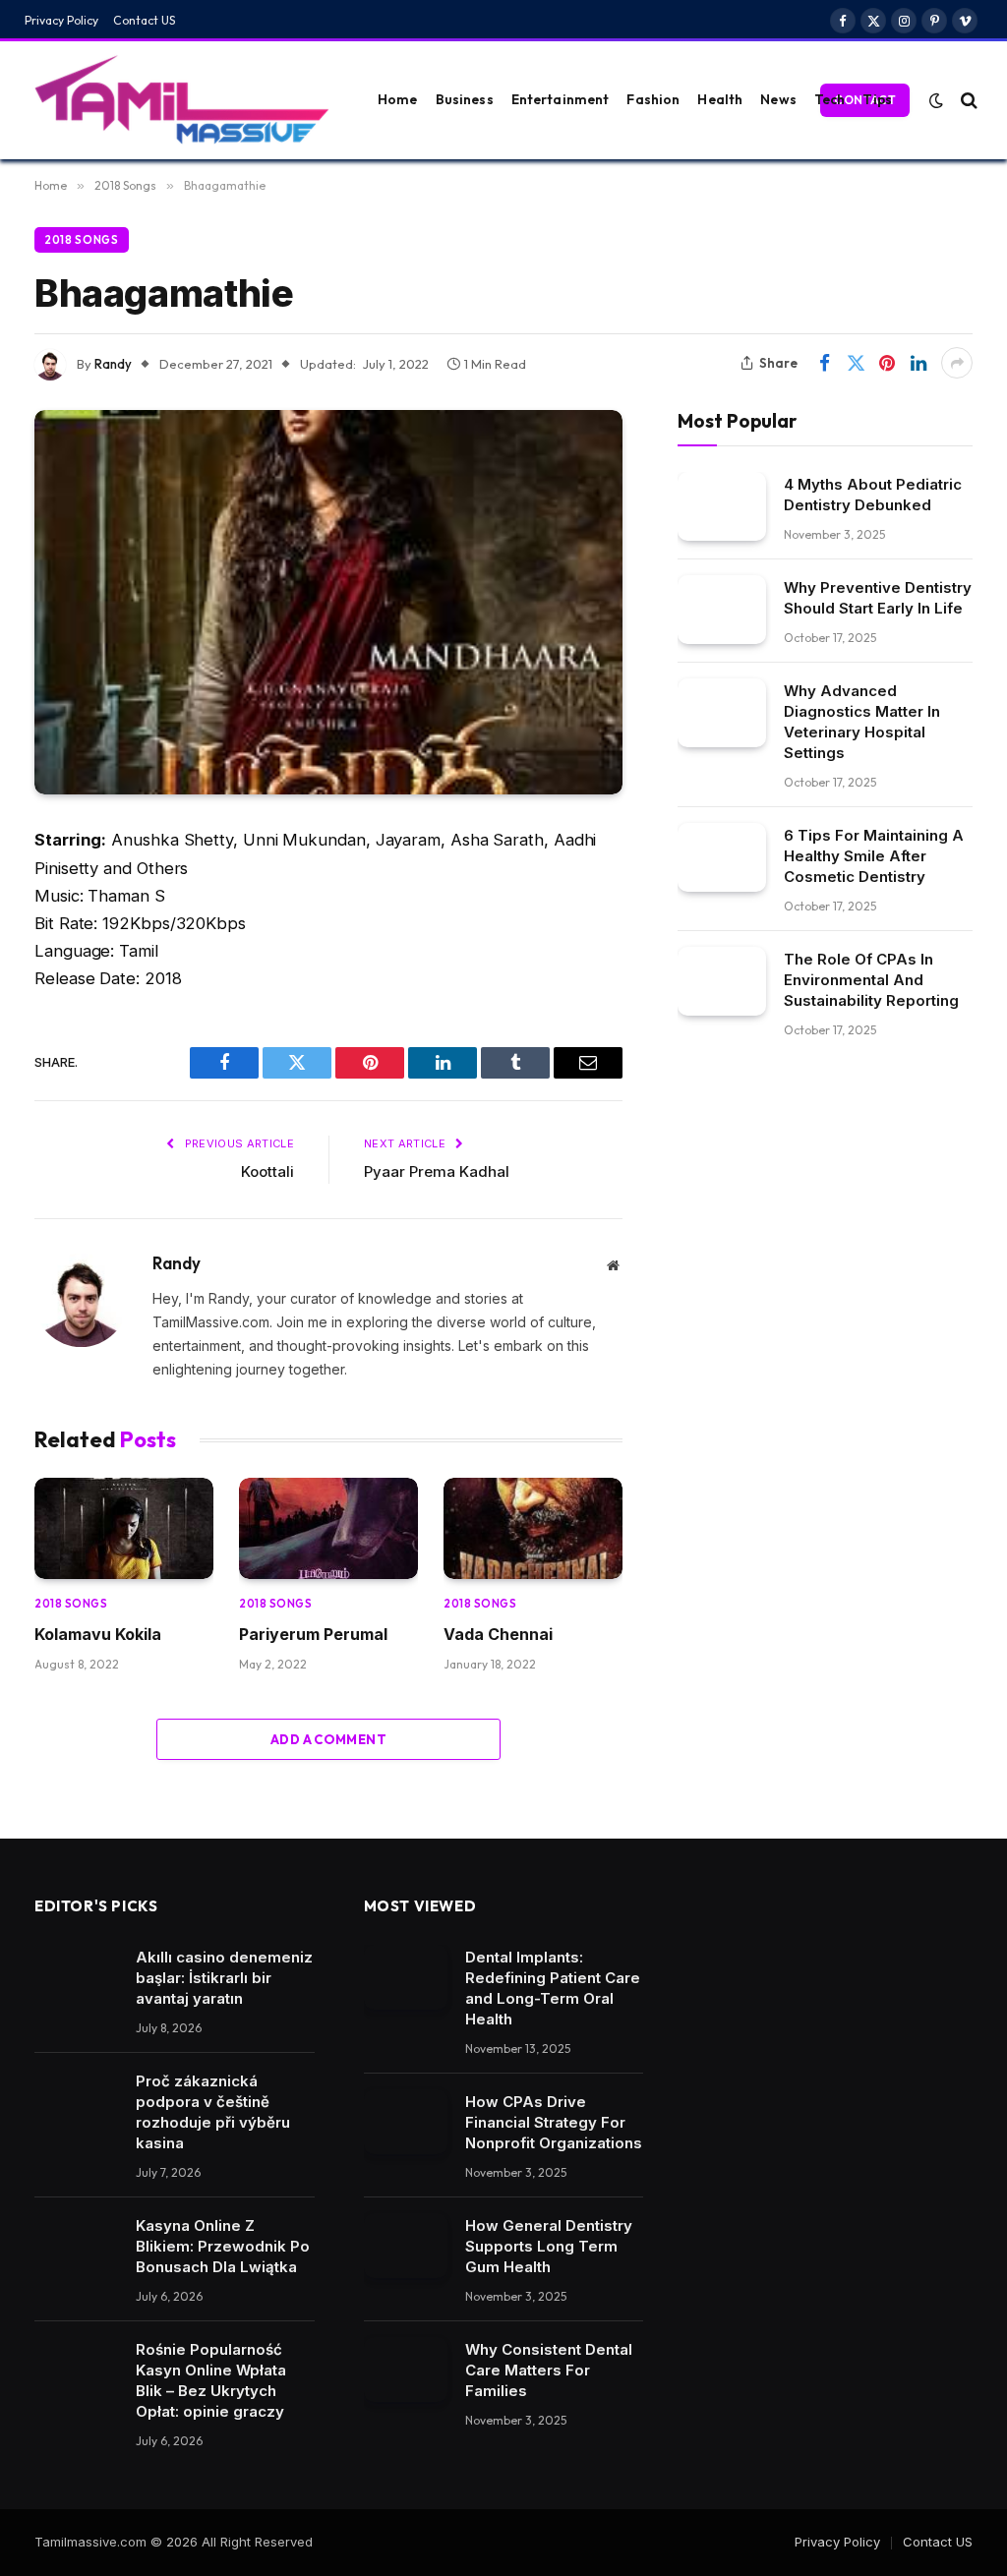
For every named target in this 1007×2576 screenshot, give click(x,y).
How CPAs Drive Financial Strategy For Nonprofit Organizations (554, 2122)
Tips (877, 99)
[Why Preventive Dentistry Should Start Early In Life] (722, 609)
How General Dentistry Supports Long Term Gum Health (549, 2246)
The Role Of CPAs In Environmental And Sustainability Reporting (871, 980)
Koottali (267, 1171)
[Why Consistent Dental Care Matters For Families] (406, 2370)
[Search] (967, 100)
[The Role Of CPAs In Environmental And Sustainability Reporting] (722, 981)
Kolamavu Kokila (98, 1634)
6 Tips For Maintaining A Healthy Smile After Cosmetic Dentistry (874, 856)
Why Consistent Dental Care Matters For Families (549, 2370)
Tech (830, 99)
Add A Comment (328, 1739)
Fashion (653, 99)
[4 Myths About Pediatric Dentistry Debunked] (722, 506)
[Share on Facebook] (824, 363)
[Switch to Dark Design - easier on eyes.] (936, 100)
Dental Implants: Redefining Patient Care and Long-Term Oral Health (553, 1988)
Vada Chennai (498, 1634)
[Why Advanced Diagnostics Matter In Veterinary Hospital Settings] (722, 712)
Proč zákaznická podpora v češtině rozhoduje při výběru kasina (213, 2112)
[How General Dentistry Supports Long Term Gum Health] (406, 2246)
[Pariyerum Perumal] (328, 1528)
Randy (113, 364)
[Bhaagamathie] (328, 602)
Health (720, 99)
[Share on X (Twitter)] (856, 363)
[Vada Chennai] (533, 1528)
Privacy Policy (61, 20)
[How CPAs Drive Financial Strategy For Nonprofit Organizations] (406, 2122)
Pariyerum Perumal (313, 1634)
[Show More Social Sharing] (957, 363)
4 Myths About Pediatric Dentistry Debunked (873, 495)
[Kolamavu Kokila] (124, 1528)
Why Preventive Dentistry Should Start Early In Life (878, 598)
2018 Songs (82, 240)
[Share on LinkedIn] (918, 363)
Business (465, 99)
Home (398, 99)
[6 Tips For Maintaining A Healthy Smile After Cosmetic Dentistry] (722, 857)
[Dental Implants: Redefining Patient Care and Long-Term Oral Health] (406, 1977)
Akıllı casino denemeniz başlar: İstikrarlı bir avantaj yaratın (224, 1978)
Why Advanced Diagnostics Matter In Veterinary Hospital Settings (862, 722)
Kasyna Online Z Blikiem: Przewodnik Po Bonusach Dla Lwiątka (223, 2246)
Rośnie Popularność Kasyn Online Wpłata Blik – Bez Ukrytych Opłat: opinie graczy (211, 2380)
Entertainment (561, 99)
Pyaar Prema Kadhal (437, 1171)
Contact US (145, 20)
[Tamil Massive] (182, 100)
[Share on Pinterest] (887, 363)
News (778, 99)
